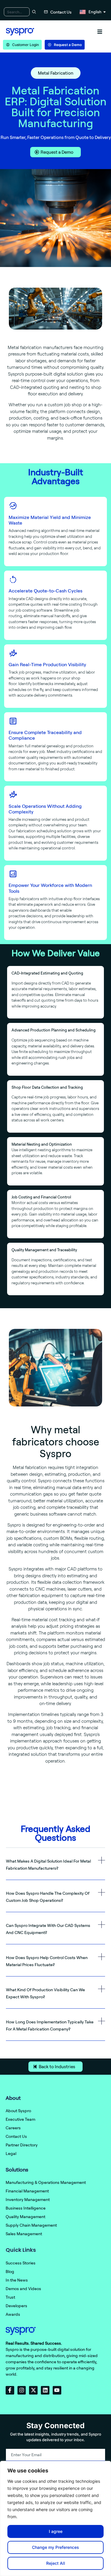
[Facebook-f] (10, 2390)
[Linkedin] (45, 2390)
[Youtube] (57, 2390)
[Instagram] (22, 2390)
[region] (55, 2518)
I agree (56, 2531)
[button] (100, 32)
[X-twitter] (33, 2390)
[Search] (33, 12)
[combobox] (17, 12)
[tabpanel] (55, 1606)
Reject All (56, 2563)
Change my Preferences (55, 2547)
